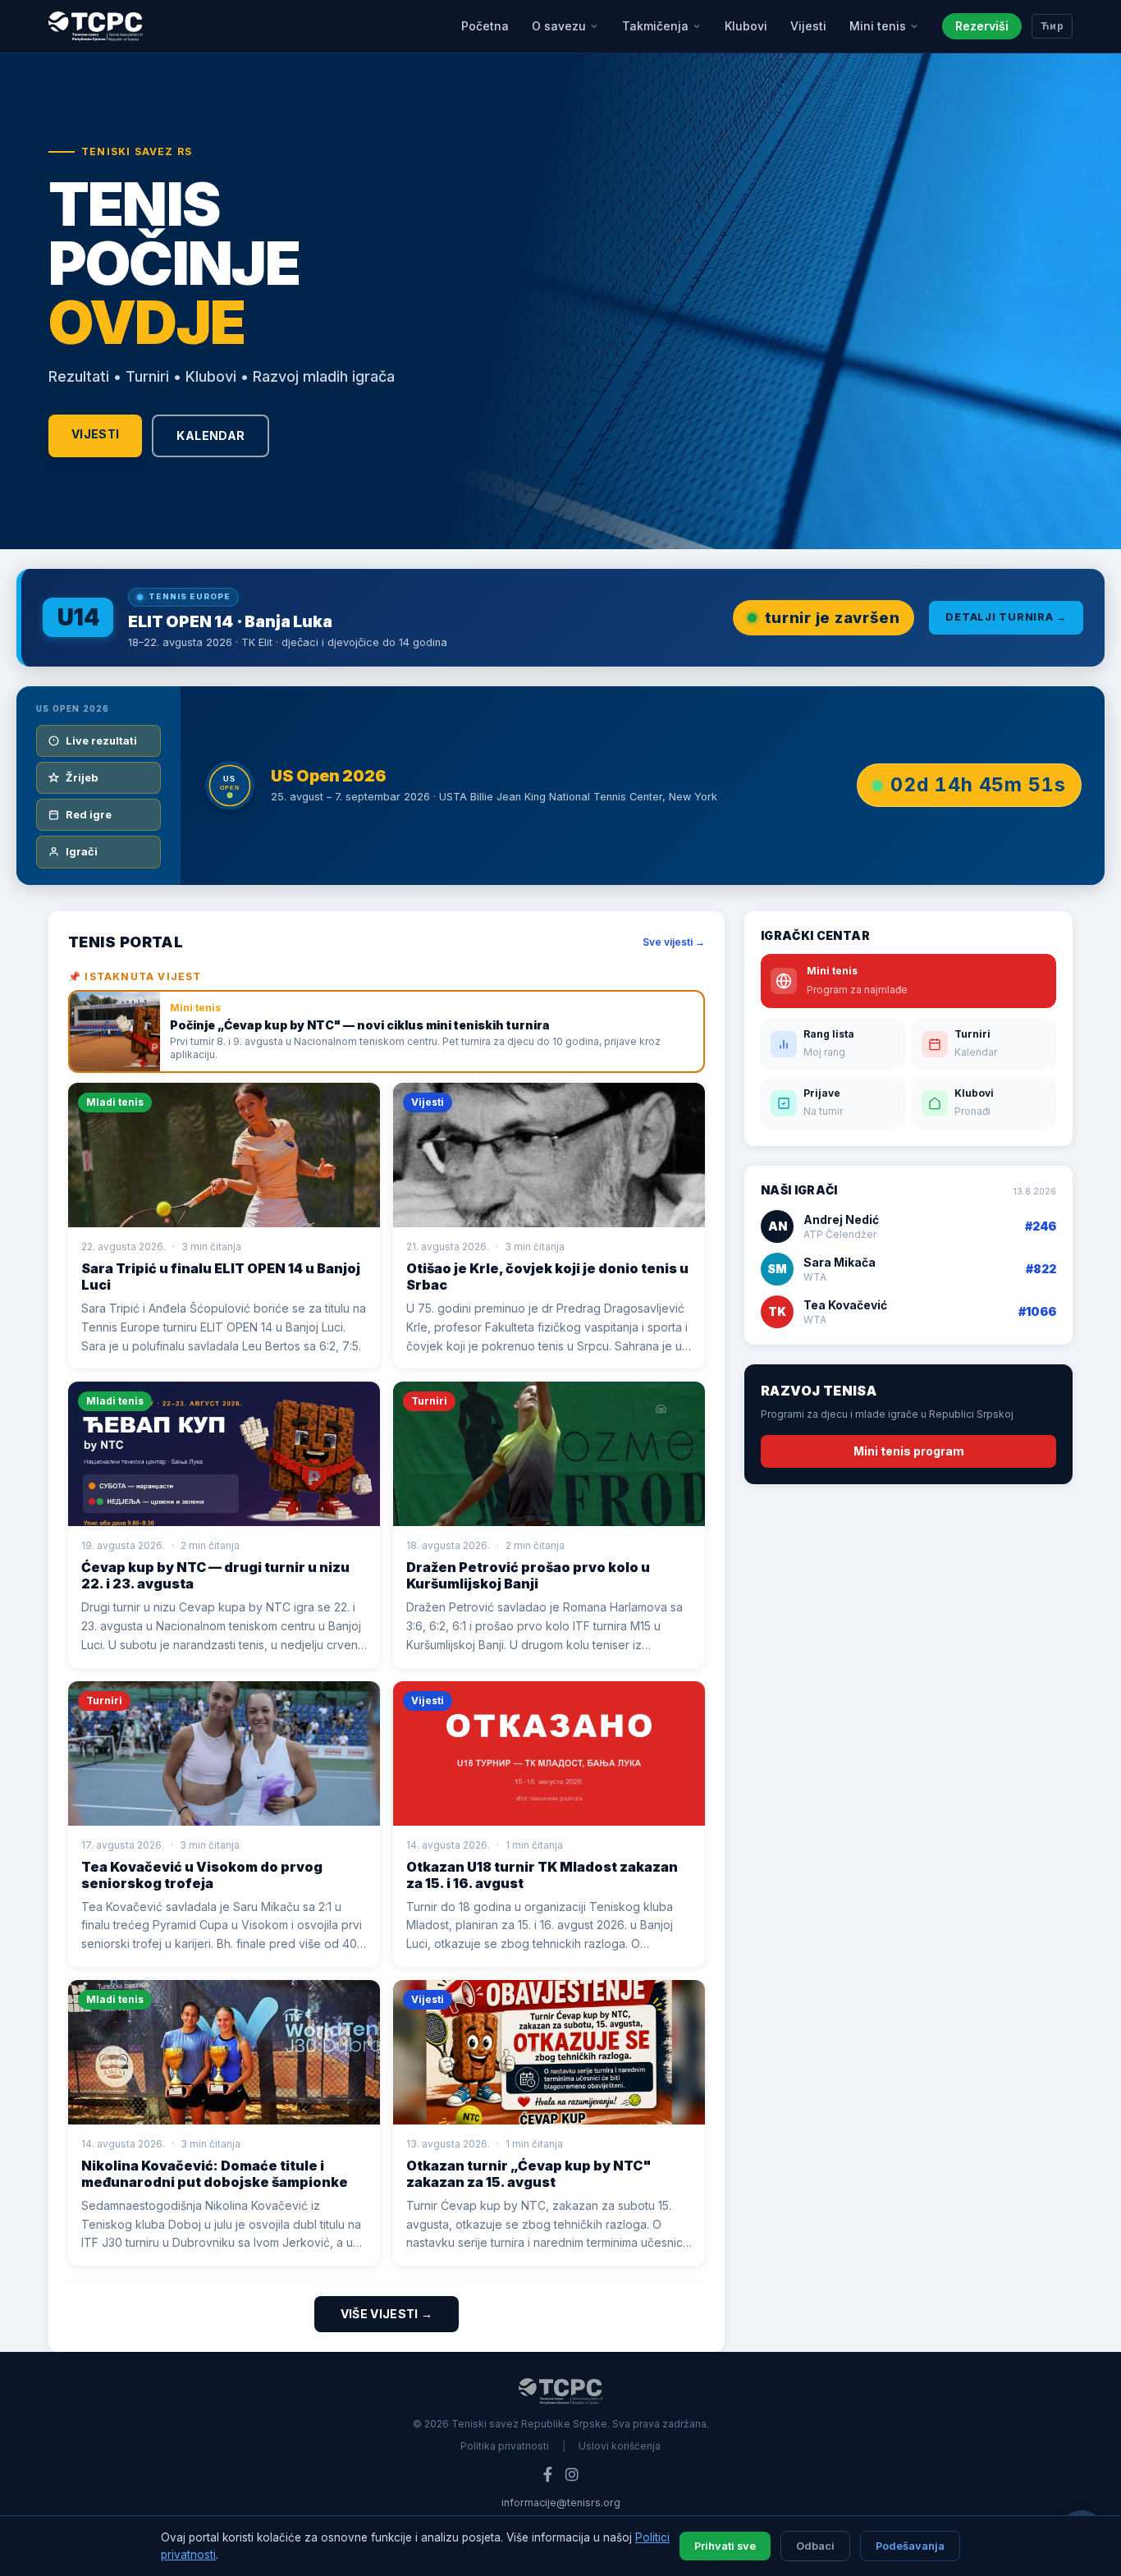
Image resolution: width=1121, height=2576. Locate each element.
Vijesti (808, 26)
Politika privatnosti (505, 2446)
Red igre (89, 815)
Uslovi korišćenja (620, 2446)
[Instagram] (572, 2475)
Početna (485, 26)
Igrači (82, 852)
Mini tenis (878, 26)
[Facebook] (548, 2475)
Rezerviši (982, 26)
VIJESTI (95, 434)
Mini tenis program (909, 1451)
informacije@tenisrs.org (561, 2503)
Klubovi (746, 26)
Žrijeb (82, 778)
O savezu (559, 26)
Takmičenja (655, 26)
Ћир (1052, 26)
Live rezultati (101, 741)
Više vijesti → (387, 2314)
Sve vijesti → (674, 942)
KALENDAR (210, 435)
